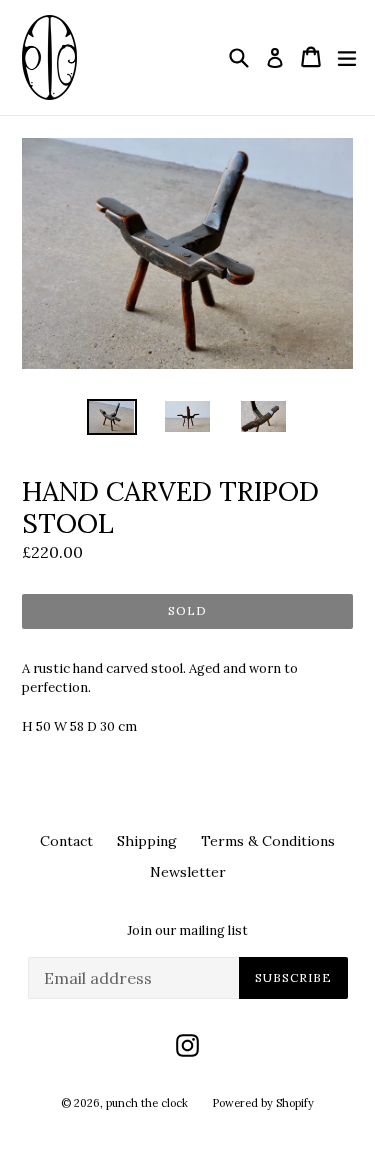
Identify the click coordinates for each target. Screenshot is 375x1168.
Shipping (147, 841)
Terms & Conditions (268, 841)
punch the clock (147, 1103)
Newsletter (188, 872)
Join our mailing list (187, 931)
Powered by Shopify (263, 1103)
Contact (66, 841)
